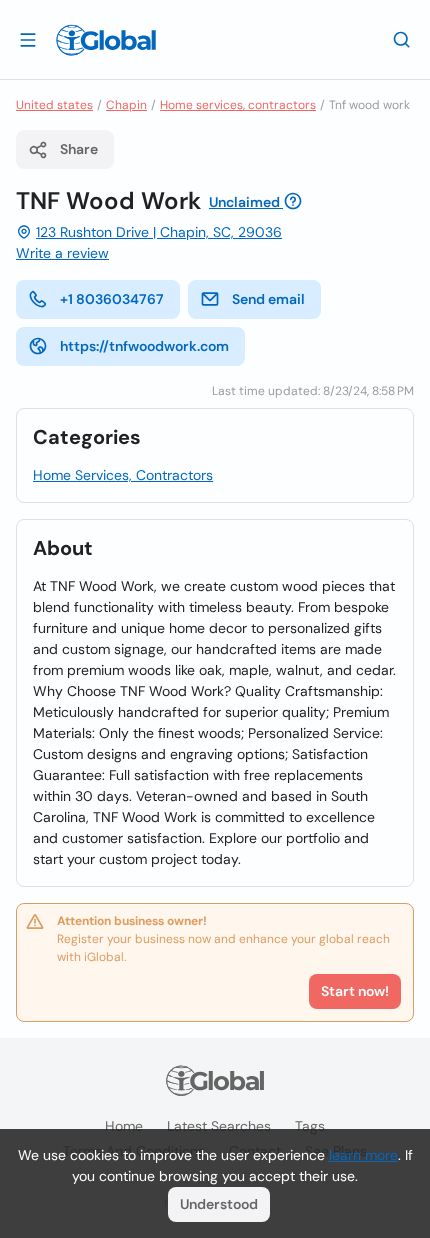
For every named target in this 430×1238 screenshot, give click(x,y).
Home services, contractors (238, 105)
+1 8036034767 (112, 299)
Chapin (126, 105)
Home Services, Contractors (123, 475)
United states (54, 105)
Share (79, 149)
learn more (363, 1155)
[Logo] (106, 40)
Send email (268, 299)
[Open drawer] (28, 39)
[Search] (402, 39)
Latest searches (219, 1126)
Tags (310, 1126)
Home (124, 1126)
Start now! (355, 991)
